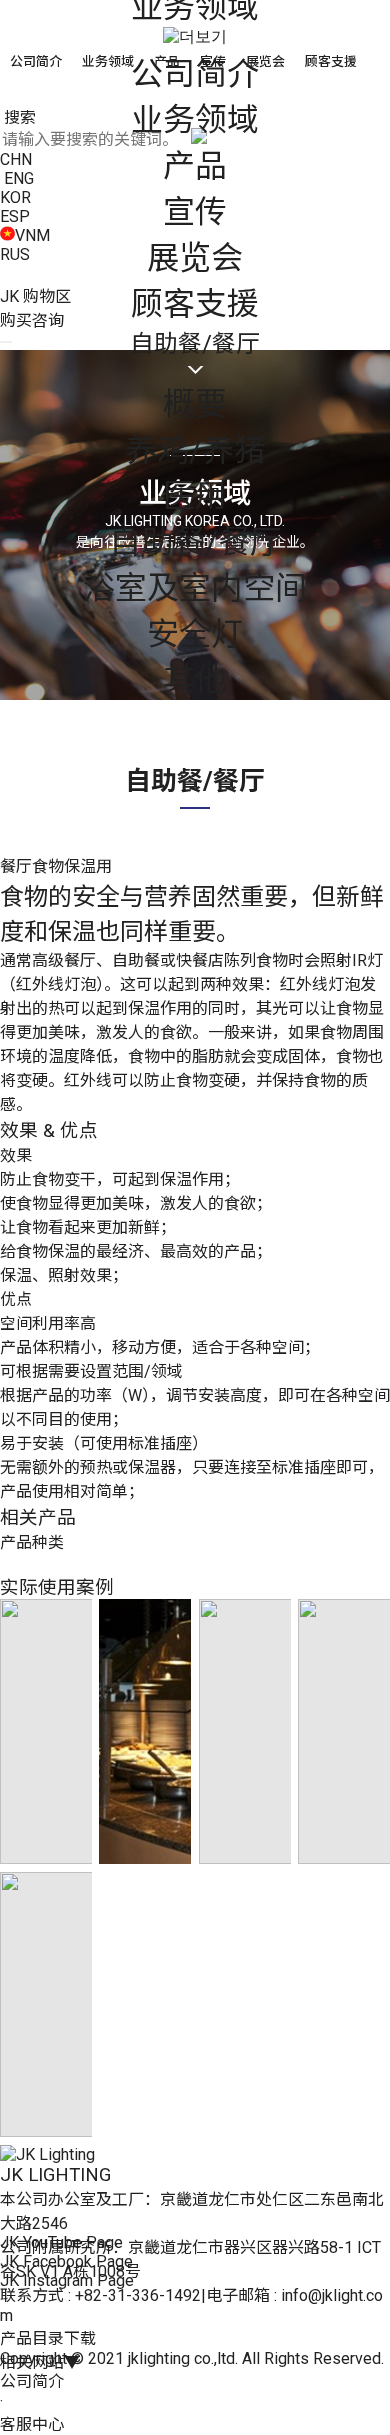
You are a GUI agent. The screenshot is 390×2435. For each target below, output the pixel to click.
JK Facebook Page (66, 2261)
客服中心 (32, 2424)
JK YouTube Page (61, 2242)
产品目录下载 (48, 2338)
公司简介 (32, 2381)
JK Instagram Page (67, 2280)
